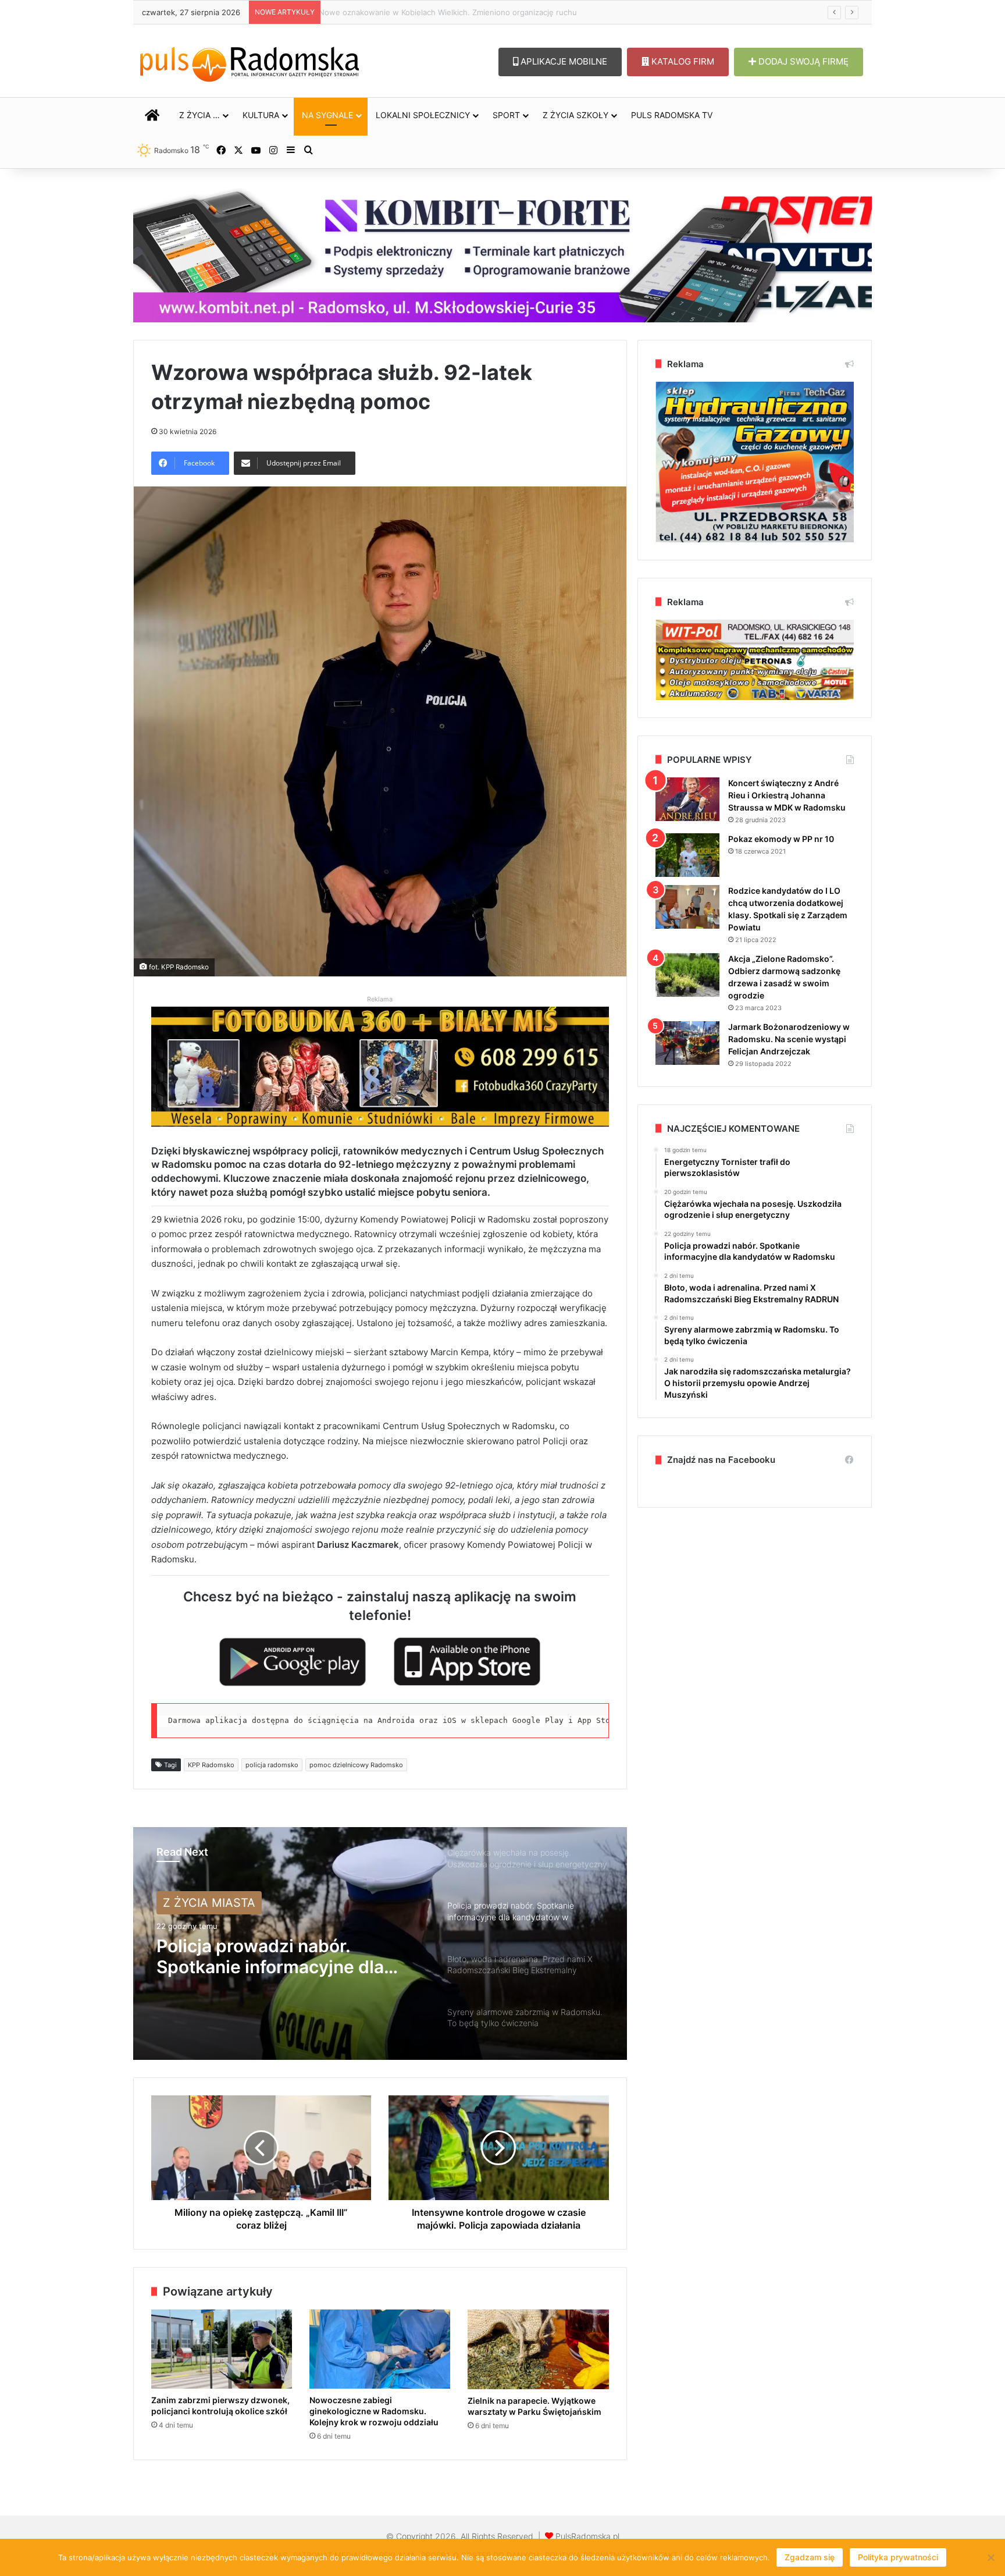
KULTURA (261, 115)
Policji (464, 1219)
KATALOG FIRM (682, 61)
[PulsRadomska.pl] (250, 62)
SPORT (506, 115)
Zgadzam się (810, 2557)
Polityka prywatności (898, 2557)
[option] (380, 1943)
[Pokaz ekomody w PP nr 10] (687, 855)
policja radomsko (272, 1765)
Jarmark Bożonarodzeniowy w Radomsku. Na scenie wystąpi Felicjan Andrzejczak (789, 1039)
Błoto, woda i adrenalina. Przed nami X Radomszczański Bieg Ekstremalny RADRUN (285, 1956)
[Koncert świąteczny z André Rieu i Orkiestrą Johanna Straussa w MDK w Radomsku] (687, 799)
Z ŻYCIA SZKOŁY (575, 115)
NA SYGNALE (327, 115)
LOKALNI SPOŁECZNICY (423, 115)
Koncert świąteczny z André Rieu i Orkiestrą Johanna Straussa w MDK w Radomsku (787, 795)
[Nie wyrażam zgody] (990, 2557)
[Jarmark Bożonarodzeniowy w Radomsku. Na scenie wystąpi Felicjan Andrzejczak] (687, 1043)
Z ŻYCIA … (199, 115)
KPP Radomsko (211, 1765)
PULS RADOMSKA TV (672, 115)
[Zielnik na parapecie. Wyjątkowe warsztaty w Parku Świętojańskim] (538, 2349)
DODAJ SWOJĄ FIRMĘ (802, 61)
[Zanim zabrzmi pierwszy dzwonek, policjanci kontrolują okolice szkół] (222, 2349)
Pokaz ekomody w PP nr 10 (781, 839)
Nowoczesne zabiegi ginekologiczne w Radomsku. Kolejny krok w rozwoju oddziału (477, 12)
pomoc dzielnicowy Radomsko (356, 1765)
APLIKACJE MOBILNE (563, 61)
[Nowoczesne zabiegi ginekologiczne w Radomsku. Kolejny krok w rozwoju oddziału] (380, 2349)
